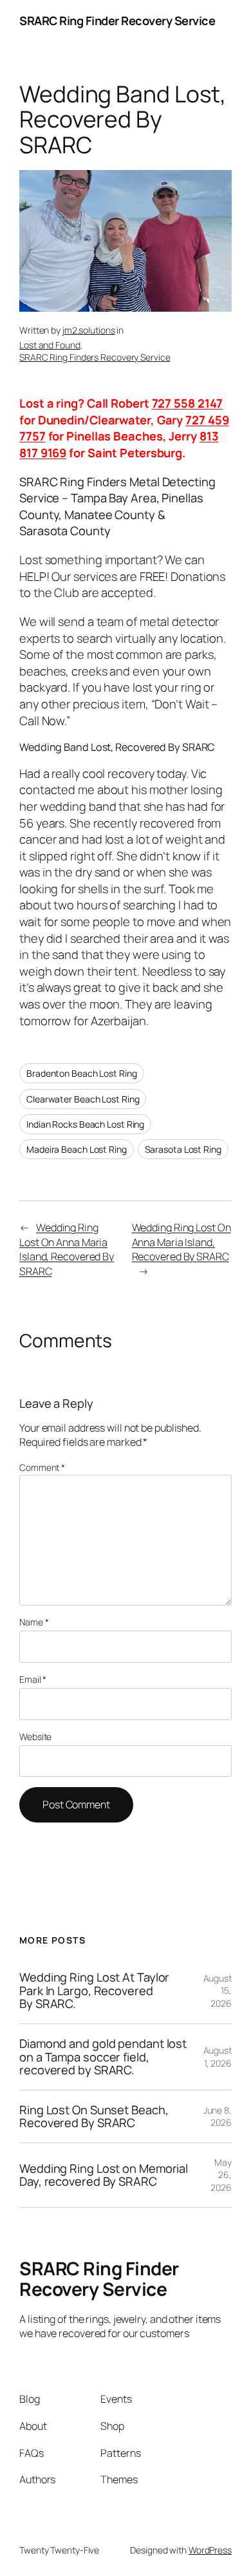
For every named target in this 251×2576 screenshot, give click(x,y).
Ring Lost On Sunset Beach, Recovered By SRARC (94, 2117)
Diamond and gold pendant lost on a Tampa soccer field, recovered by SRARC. (103, 2057)
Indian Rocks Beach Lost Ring (85, 1124)
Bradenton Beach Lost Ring (82, 1073)
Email (33, 1679)
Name (34, 1622)
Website (35, 1737)
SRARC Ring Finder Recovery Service (117, 21)
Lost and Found (50, 345)
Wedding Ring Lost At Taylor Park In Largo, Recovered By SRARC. (94, 1991)
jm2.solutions (89, 330)
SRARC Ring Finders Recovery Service (95, 357)
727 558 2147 (188, 403)
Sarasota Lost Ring (183, 1149)
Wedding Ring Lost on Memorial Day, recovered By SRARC (104, 2175)
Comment (42, 1467)
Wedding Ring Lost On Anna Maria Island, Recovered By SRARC (67, 1249)
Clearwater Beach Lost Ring (83, 1099)
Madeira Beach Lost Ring (77, 1149)
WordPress (210, 2550)
